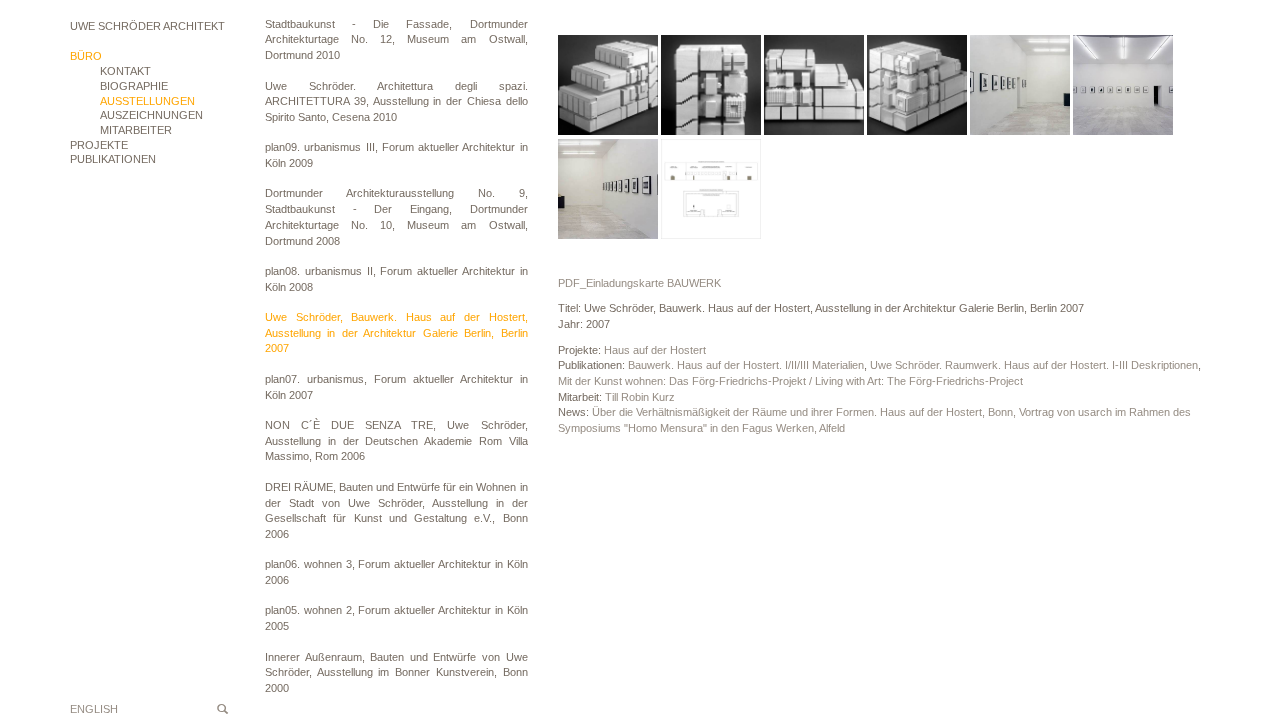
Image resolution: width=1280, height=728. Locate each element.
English (94, 709)
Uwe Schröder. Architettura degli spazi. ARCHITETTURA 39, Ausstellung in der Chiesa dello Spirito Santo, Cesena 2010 (396, 101)
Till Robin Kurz (640, 397)
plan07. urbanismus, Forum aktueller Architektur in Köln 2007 (396, 387)
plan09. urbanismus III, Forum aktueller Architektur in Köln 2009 (396, 155)
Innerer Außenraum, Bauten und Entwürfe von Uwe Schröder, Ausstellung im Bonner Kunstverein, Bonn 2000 (396, 672)
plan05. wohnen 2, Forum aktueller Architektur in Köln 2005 (396, 618)
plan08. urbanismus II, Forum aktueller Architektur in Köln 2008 (396, 279)
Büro (86, 56)
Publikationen (113, 159)
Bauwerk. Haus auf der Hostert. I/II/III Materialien (746, 365)
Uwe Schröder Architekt (147, 26)
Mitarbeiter (136, 130)
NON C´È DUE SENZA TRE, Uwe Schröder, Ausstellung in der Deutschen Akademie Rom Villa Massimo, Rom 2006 (396, 440)
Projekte (99, 145)
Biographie (134, 86)
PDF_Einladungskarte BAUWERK (639, 283)
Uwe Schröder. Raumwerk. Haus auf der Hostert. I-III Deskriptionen (1034, 365)
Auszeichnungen (151, 115)
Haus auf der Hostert (655, 350)
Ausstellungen (147, 101)
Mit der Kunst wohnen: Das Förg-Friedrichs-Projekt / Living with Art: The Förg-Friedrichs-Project (790, 381)
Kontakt (125, 71)
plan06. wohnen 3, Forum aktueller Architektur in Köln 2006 (396, 572)
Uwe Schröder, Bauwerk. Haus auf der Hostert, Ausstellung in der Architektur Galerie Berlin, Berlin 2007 (396, 332)
